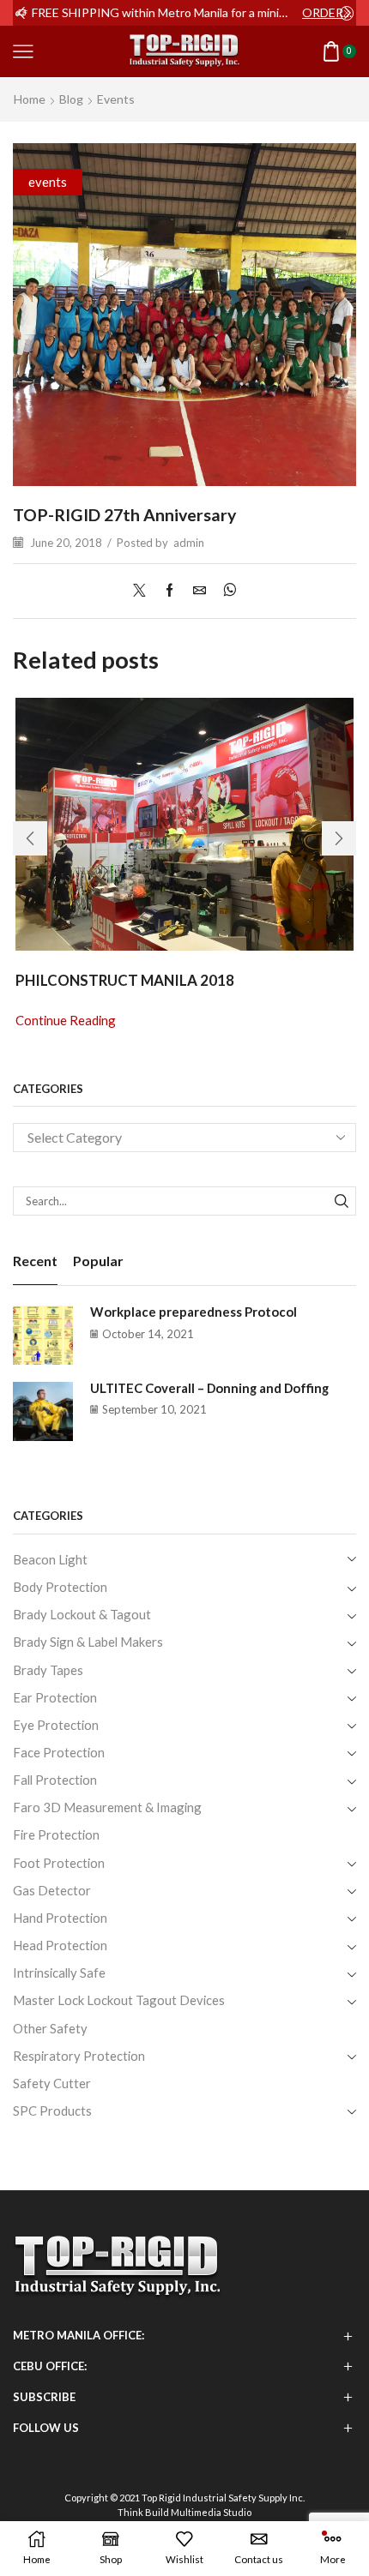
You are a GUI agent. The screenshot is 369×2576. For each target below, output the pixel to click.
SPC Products (52, 2111)
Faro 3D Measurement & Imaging (107, 1807)
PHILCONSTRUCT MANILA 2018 (125, 980)
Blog (71, 99)
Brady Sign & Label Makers (88, 1642)
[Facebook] (169, 591)
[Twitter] (144, 591)
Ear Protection (55, 1697)
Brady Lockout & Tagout (82, 1614)
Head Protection (60, 1945)
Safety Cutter (52, 2083)
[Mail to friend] (200, 591)
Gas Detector (52, 1890)
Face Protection (59, 1752)
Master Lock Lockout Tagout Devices (119, 2000)
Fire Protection (56, 1834)
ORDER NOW (328, 12)
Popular (98, 1261)
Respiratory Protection (79, 2056)
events (116, 99)
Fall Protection (55, 1780)
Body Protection (60, 1587)
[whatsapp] (225, 591)
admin (189, 543)
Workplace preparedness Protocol (194, 1312)
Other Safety (50, 2028)
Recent (35, 1261)
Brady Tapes (48, 1670)
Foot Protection (59, 1863)
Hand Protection (60, 1918)
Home (30, 99)
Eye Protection (56, 1725)
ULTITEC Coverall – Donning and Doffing (209, 1388)
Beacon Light (50, 1559)
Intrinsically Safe (59, 1973)
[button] (21, 13)
